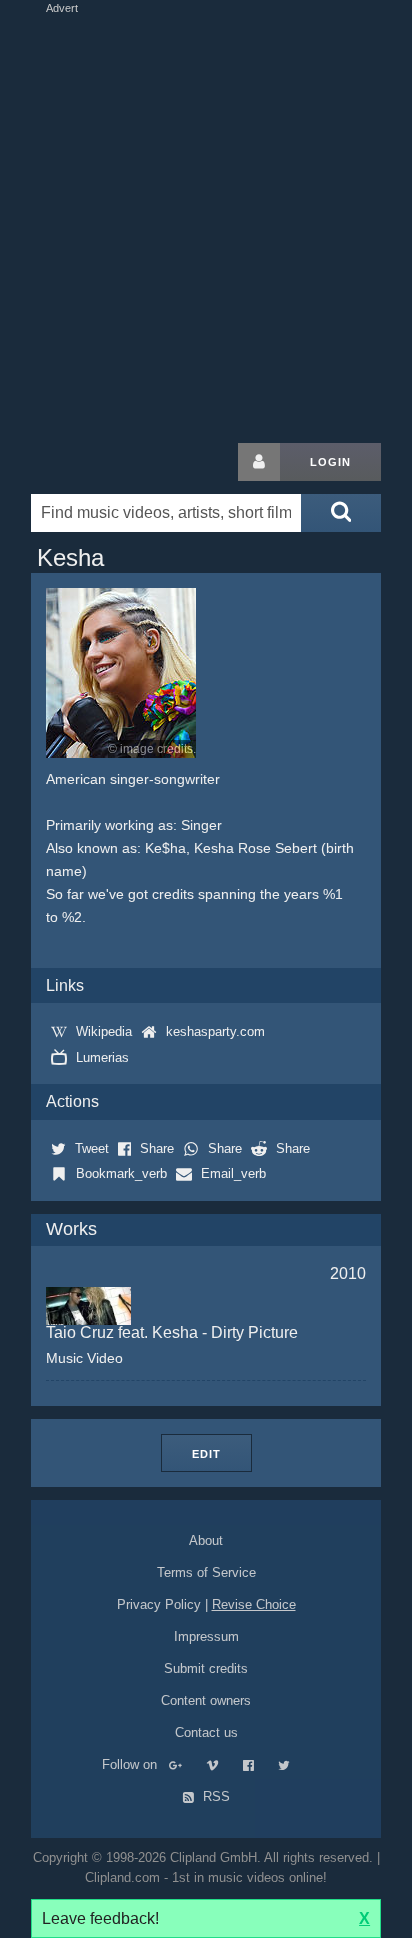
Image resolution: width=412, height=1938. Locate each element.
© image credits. (152, 749)
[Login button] (259, 462)
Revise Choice (254, 1604)
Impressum (206, 1636)
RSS (214, 1796)
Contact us (206, 1732)
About (206, 1540)
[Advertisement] (206, 224)
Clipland (136, 462)
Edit (206, 1454)
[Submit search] (341, 513)
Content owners (206, 1700)
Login (330, 462)
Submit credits (206, 1668)
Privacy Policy (159, 1604)
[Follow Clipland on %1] (185, 1764)
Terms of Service (206, 1572)
